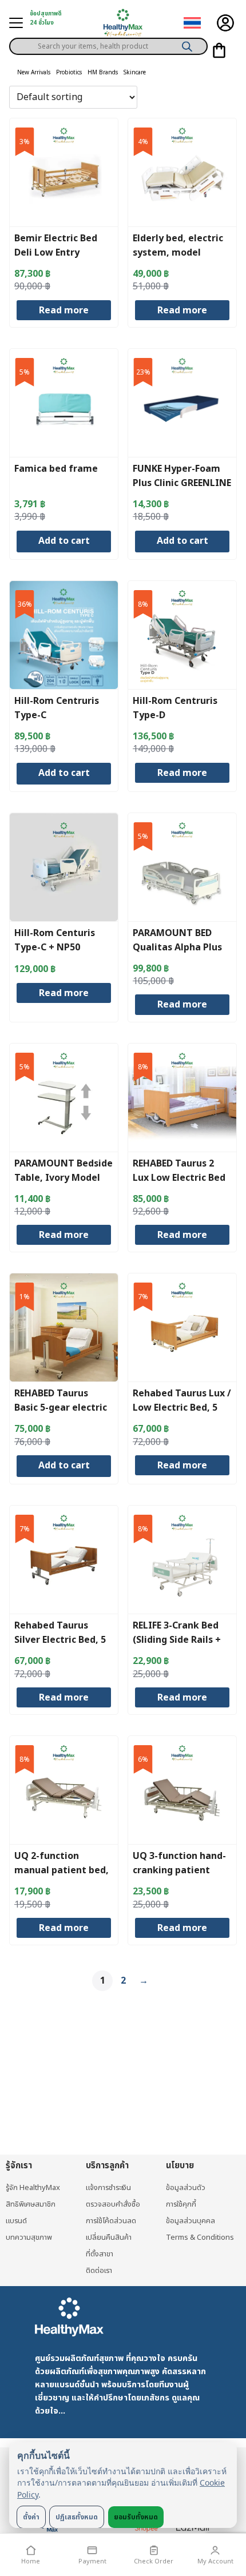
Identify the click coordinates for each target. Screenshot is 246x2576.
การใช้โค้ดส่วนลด (111, 2221)
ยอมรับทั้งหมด (136, 2517)
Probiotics (69, 73)
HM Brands (103, 73)
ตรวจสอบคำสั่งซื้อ (113, 2204)
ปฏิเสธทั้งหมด (77, 2517)
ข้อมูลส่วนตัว (186, 2188)
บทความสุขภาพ (29, 2237)
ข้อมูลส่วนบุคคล (191, 2221)
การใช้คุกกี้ (181, 2204)
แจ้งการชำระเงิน (108, 2188)
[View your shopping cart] (219, 50)
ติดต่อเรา (99, 2271)
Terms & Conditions (200, 2237)
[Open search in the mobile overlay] (108, 42)
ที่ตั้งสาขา (100, 2254)
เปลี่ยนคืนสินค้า (109, 2237)
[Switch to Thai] (192, 23)
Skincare (135, 73)
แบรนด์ (16, 2221)
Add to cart (64, 541)
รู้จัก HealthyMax (33, 2188)
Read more (64, 310)
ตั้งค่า (31, 2517)
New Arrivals (34, 73)
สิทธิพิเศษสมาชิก (31, 2204)
